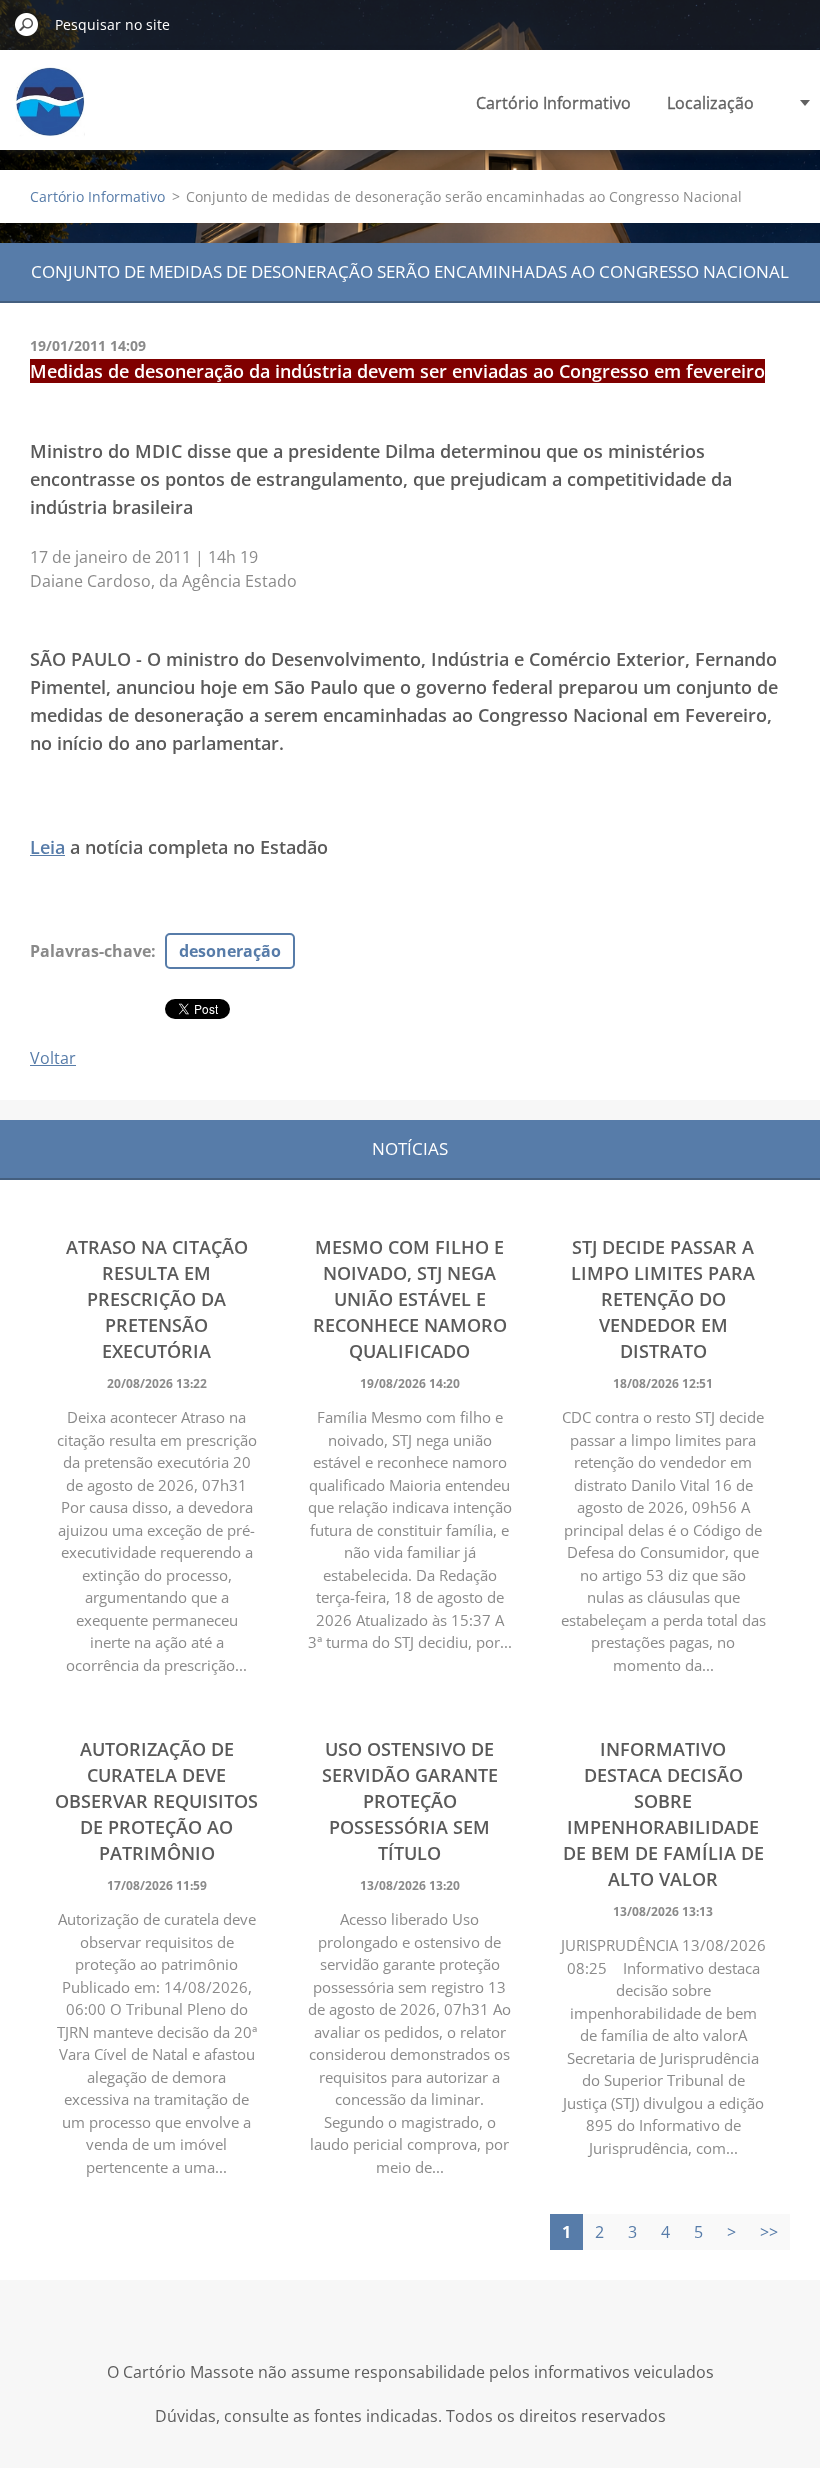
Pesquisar (27, 24)
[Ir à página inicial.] (50, 113)
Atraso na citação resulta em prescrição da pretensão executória (157, 1299)
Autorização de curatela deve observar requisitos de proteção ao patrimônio (156, 1801)
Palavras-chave (90, 951)
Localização (710, 103)
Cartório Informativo (553, 103)
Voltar (53, 1058)
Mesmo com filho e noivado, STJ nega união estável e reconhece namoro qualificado (410, 1299)
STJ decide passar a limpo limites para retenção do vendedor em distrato (663, 1299)
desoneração (230, 951)
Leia (47, 847)
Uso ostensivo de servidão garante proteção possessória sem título (410, 1801)
